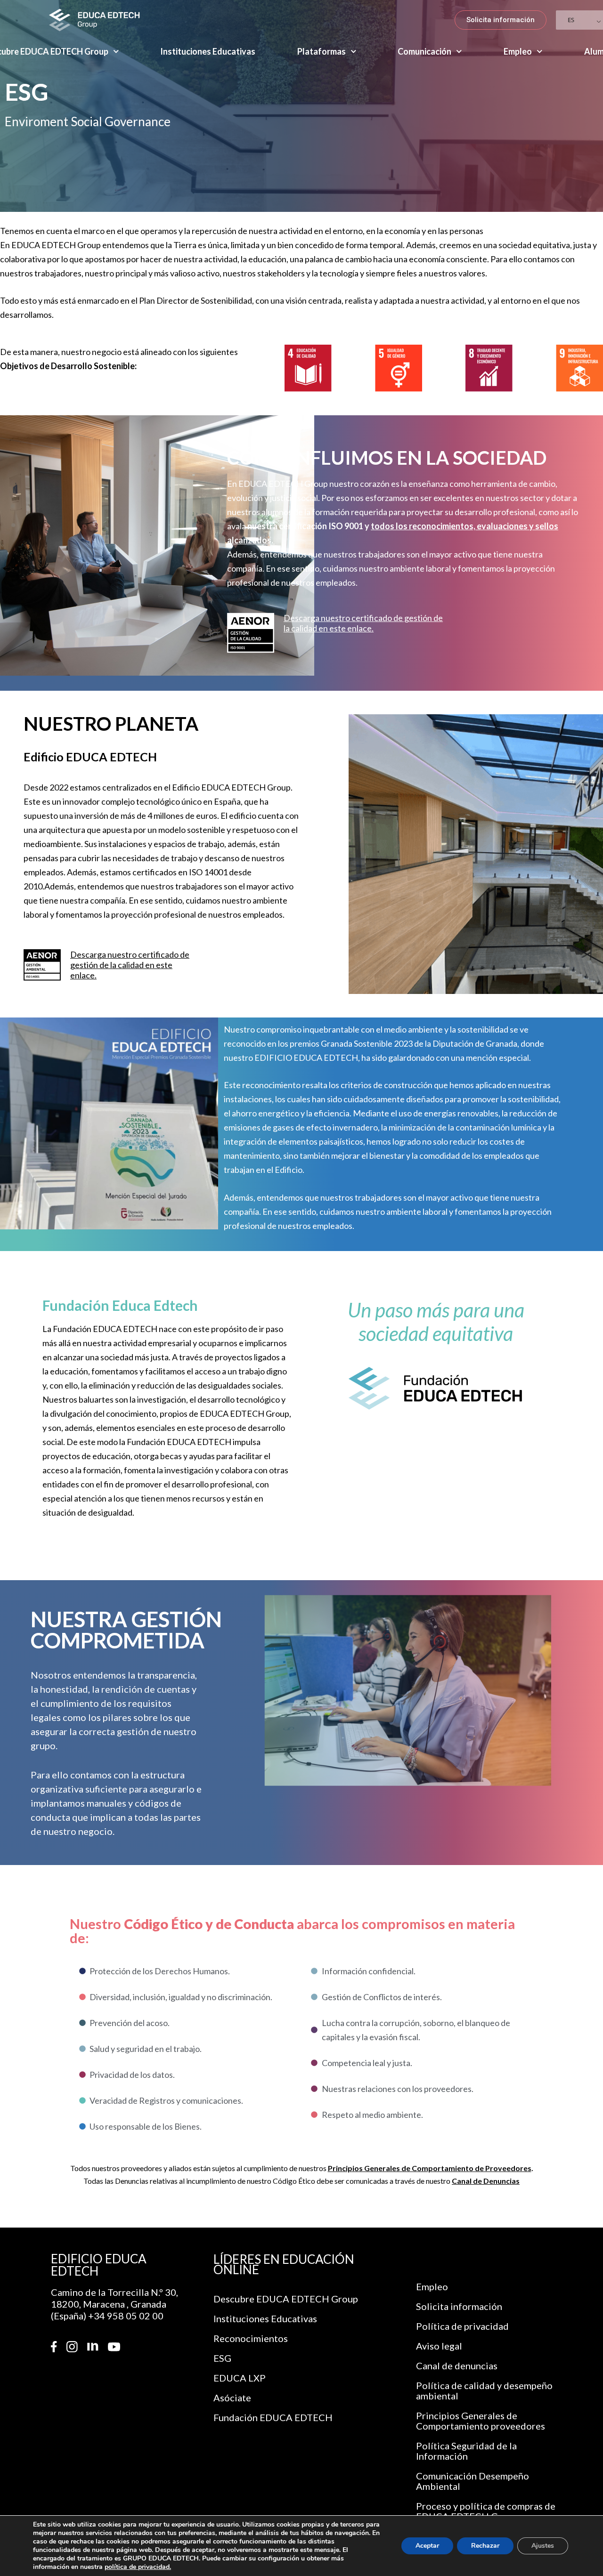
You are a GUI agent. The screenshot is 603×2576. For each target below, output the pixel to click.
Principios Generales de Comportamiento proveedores (481, 2421)
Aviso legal (439, 2346)
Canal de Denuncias (486, 2181)
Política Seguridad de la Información (466, 2451)
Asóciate (232, 2398)
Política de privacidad (462, 2326)
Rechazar (485, 2546)
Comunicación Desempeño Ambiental (473, 2481)
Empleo (518, 51)
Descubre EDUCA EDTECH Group (286, 2299)
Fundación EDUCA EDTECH (273, 2417)
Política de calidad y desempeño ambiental (484, 2390)
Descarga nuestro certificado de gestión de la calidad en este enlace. (363, 623)
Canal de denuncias (457, 2366)
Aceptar (427, 2546)
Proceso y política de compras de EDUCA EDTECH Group (486, 2511)
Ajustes (543, 2546)
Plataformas (322, 51)
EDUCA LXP (240, 2378)
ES (571, 20)
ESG (222, 2358)
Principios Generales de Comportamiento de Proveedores (430, 2168)
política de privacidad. (138, 2567)
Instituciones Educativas (208, 51)
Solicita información (459, 2306)
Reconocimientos (251, 2338)
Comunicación (424, 51)
